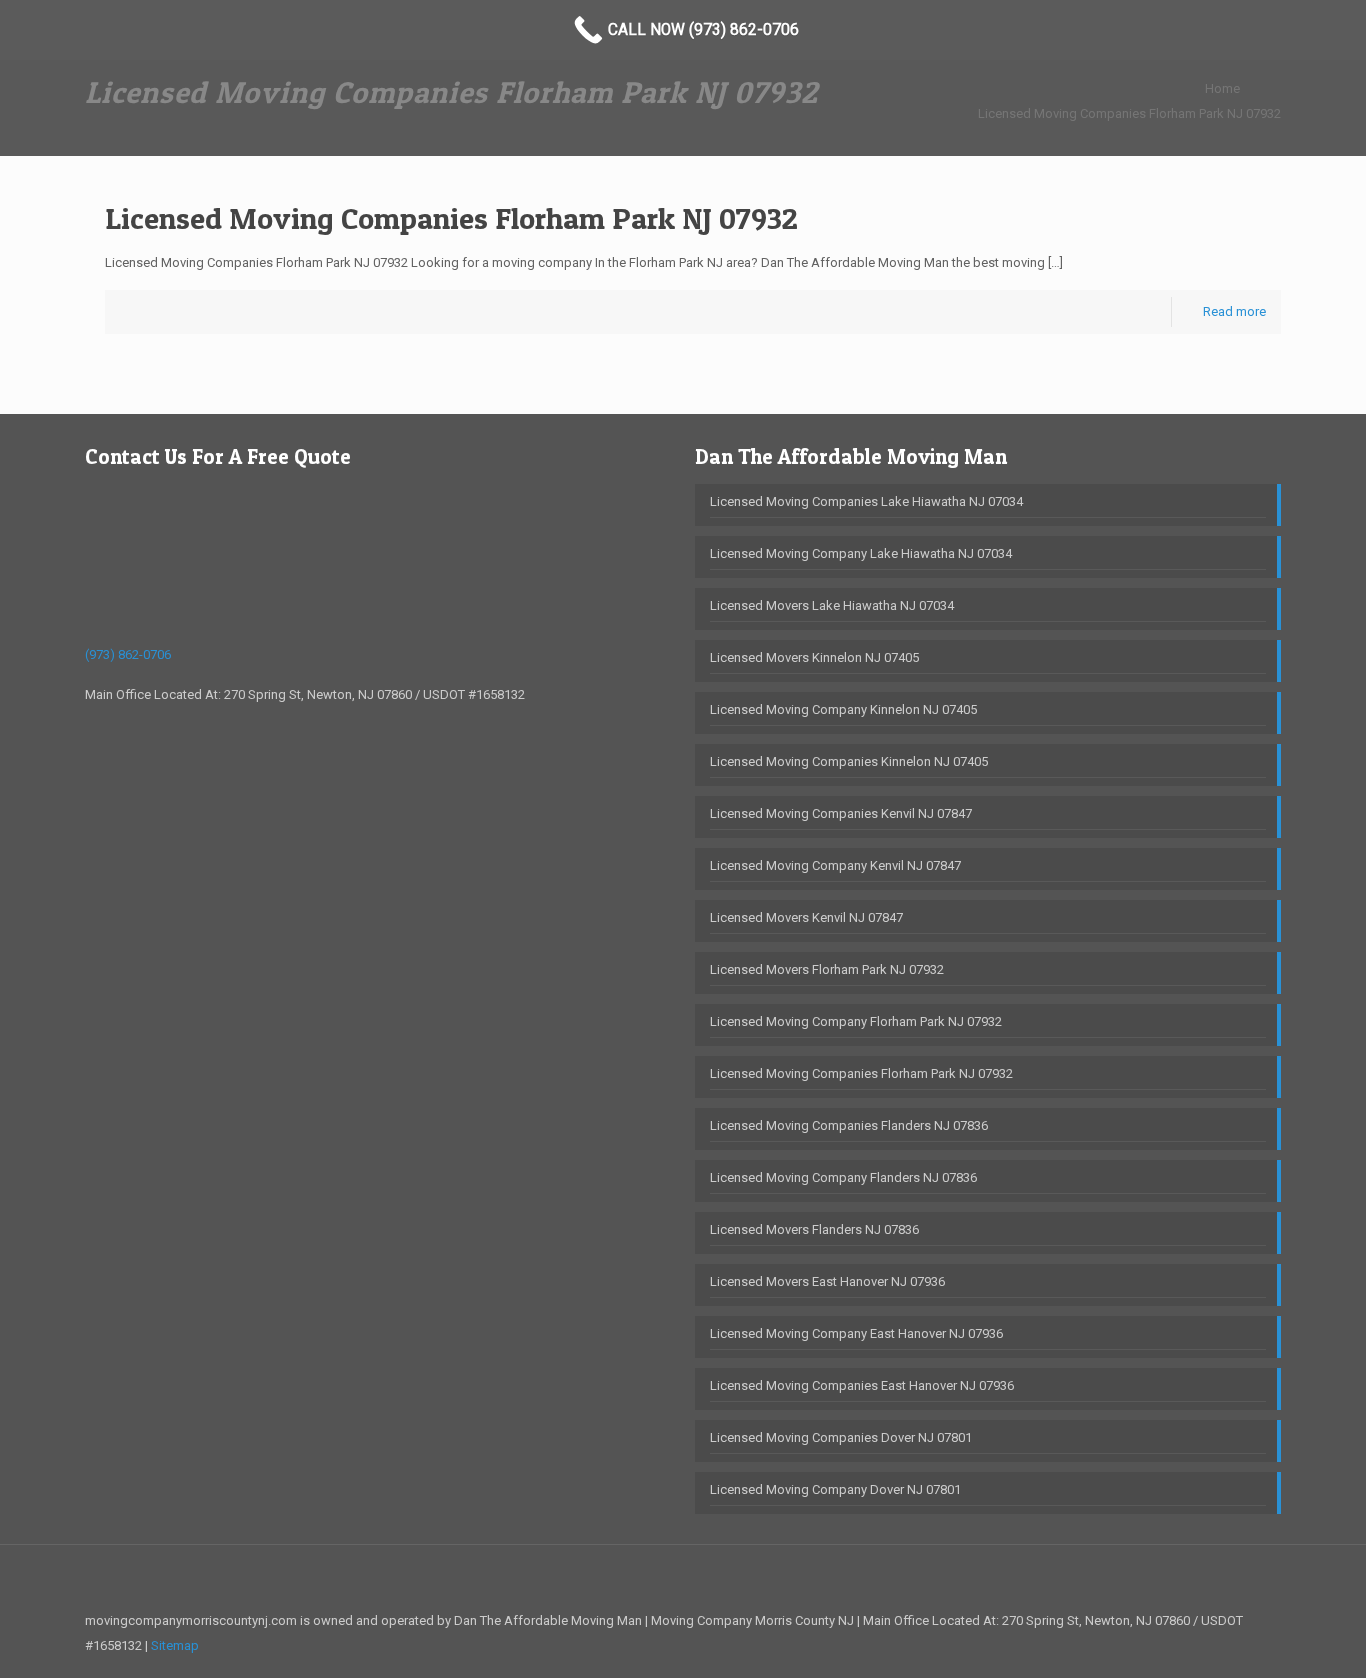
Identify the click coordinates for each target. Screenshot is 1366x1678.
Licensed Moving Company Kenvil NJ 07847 (835, 865)
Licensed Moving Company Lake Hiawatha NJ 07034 (861, 553)
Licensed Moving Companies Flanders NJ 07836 (849, 1125)
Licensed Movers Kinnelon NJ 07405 (814, 657)
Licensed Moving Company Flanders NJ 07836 (843, 1177)
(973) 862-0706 (128, 654)
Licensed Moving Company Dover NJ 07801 (835, 1489)
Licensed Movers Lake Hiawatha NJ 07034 (832, 605)
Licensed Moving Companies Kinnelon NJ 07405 (849, 761)
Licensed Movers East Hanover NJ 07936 (827, 1281)
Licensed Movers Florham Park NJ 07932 (827, 969)
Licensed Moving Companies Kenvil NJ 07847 (841, 813)
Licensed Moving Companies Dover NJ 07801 (841, 1437)
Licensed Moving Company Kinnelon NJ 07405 (843, 709)
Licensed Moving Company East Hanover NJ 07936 (856, 1333)
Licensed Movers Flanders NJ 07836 (814, 1229)
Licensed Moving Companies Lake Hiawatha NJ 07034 (866, 501)
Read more (1234, 311)
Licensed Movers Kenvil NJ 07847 (806, 917)
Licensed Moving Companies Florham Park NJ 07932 (1129, 113)
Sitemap (175, 1645)
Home (1222, 88)
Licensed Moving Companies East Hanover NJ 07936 (862, 1385)
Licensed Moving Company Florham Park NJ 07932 (856, 1021)
